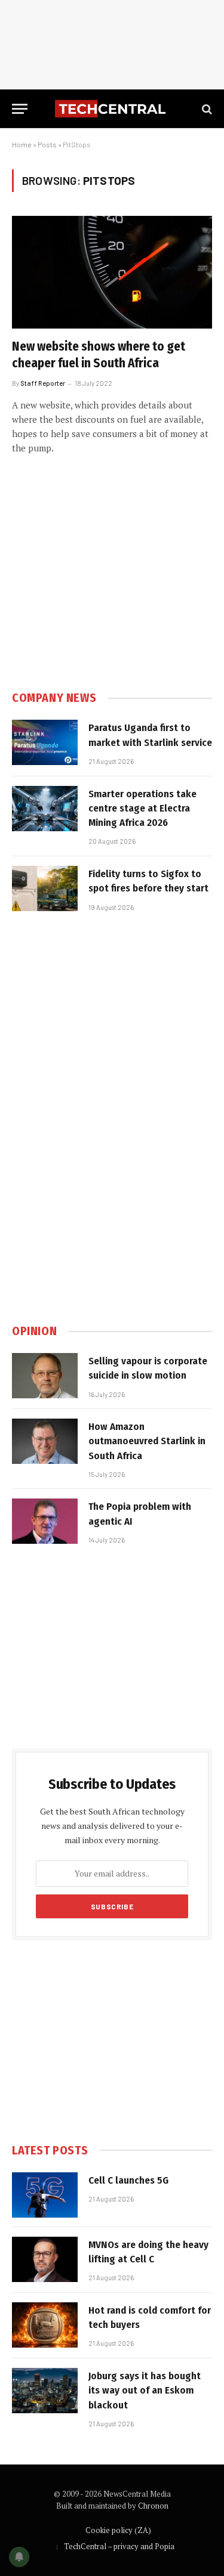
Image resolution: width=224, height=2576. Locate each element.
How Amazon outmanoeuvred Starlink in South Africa (147, 1441)
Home (22, 144)
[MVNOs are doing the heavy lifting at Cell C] (45, 2259)
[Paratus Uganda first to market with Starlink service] (45, 742)
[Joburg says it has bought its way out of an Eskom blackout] (45, 2391)
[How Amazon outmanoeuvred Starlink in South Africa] (45, 1441)
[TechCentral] (112, 109)
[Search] (206, 109)
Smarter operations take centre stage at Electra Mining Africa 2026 (142, 809)
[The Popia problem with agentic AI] (45, 1521)
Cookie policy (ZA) (118, 2530)
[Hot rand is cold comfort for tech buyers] (45, 2325)
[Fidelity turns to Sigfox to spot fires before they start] (45, 888)
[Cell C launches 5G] (45, 2195)
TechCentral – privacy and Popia (119, 2546)
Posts (47, 144)
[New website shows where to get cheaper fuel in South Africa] (112, 272)
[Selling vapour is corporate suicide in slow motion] (45, 1376)
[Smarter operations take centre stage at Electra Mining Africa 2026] (45, 809)
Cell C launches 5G (128, 2180)
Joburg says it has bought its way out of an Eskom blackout (145, 2391)
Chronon (153, 2506)
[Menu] (20, 109)
